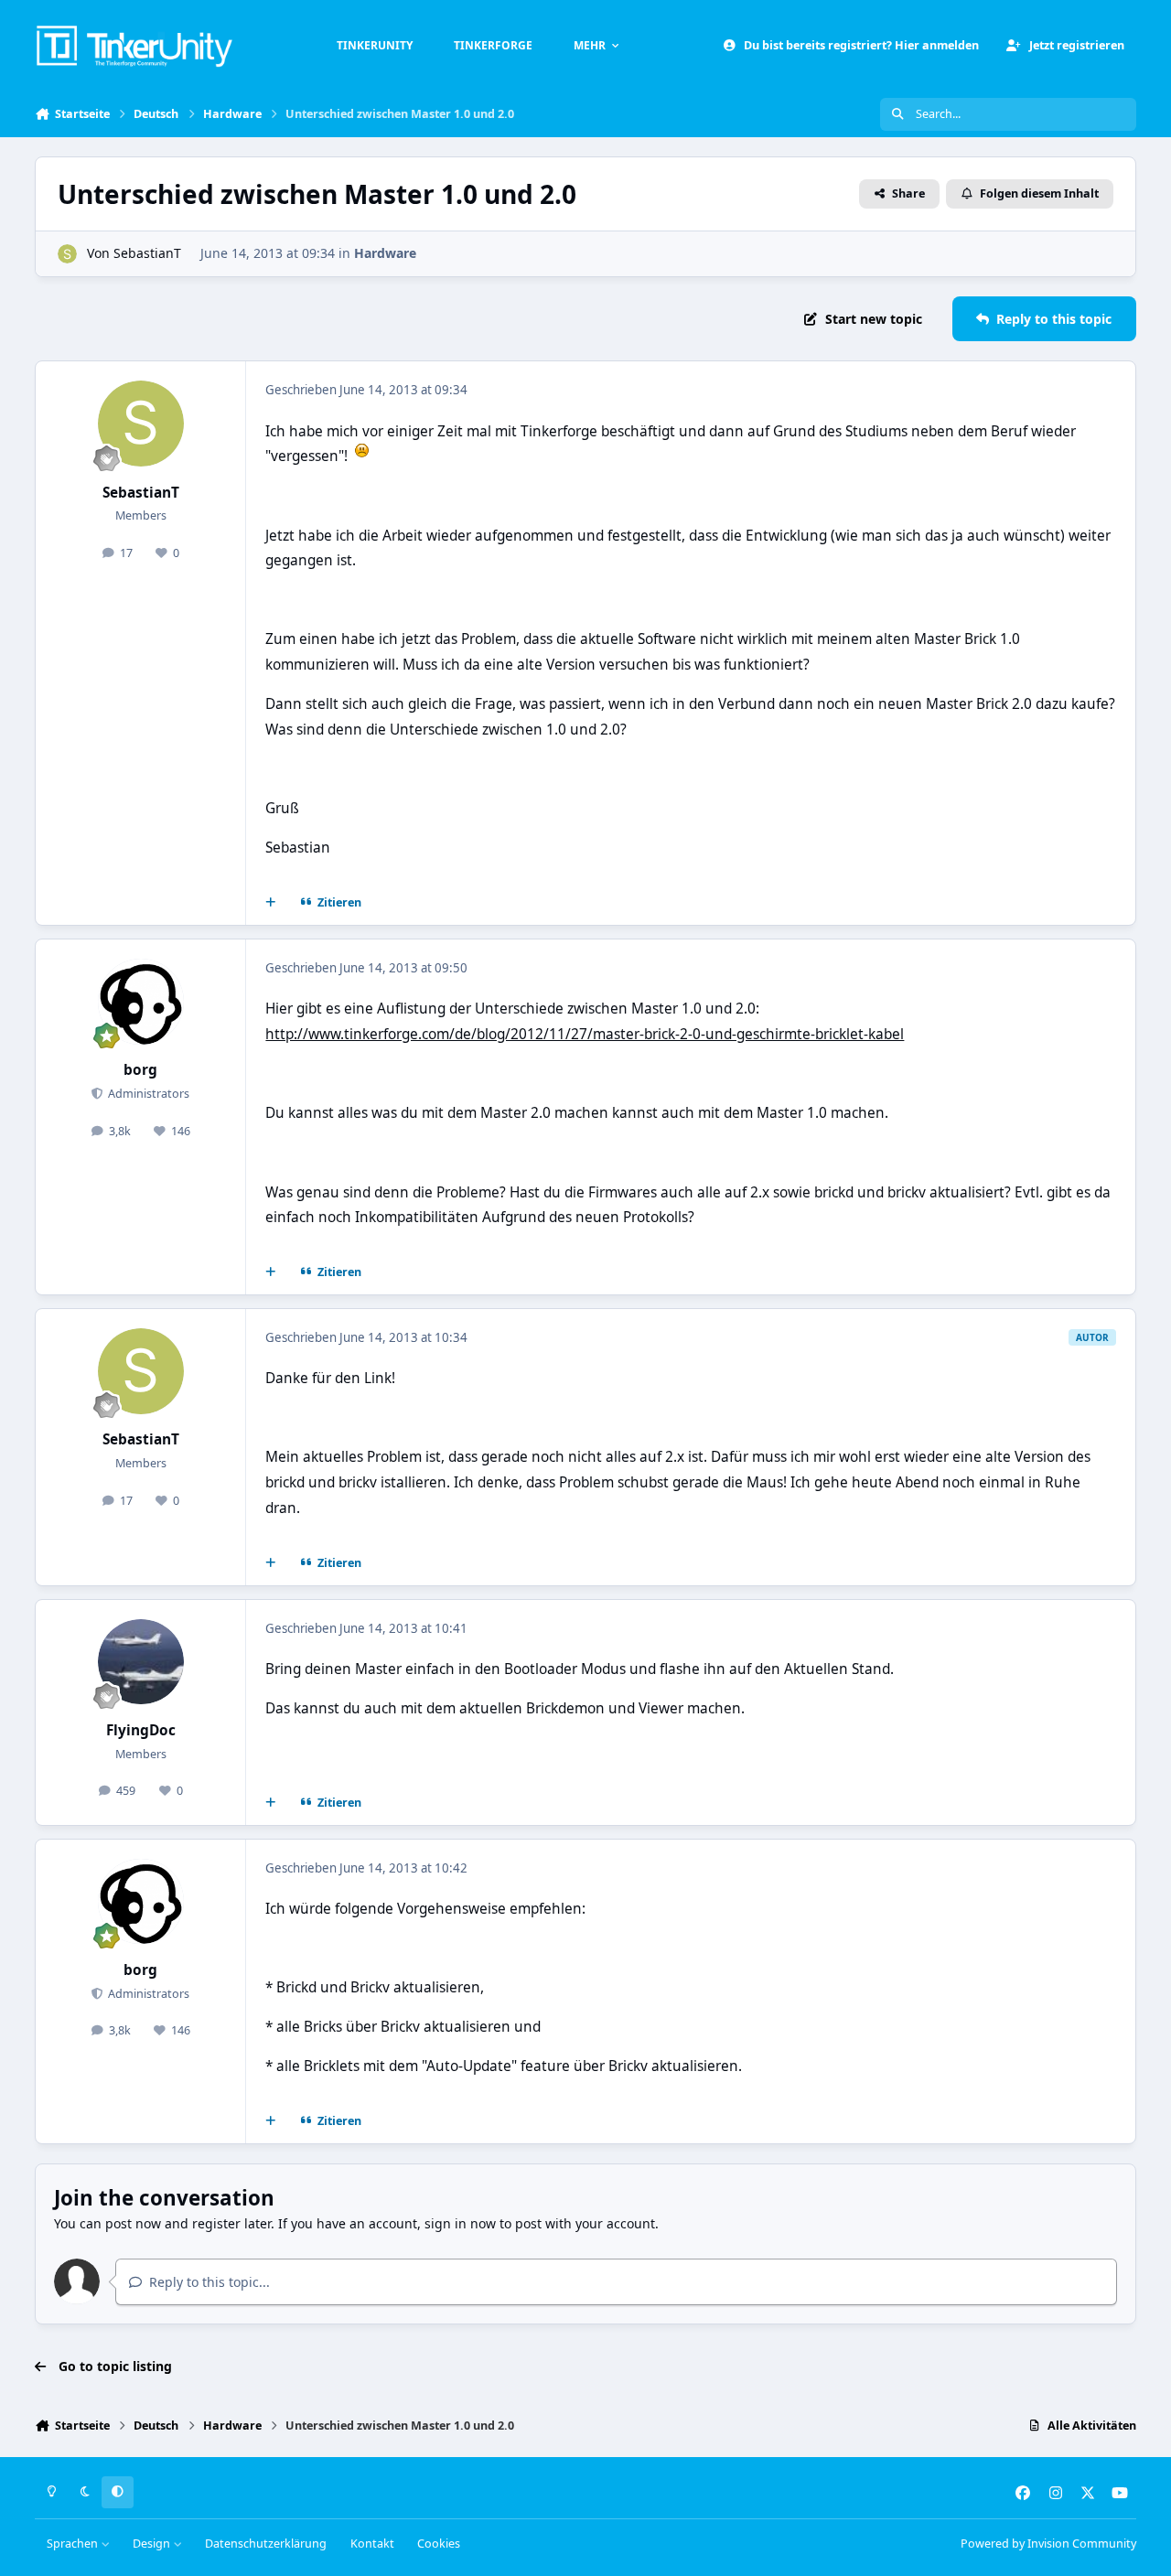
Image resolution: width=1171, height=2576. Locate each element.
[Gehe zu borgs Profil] (141, 1002)
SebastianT (147, 253)
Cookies (439, 2544)
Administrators (147, 1094)
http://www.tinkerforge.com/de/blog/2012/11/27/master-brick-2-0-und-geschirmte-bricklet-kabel (585, 1034)
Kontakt (372, 2544)
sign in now (460, 2223)
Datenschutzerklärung (266, 2544)
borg (140, 1070)
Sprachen (74, 2544)
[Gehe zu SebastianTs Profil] (67, 254)
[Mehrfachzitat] (271, 903)
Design (153, 2544)
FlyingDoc (141, 1730)
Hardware (385, 253)
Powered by (1048, 2544)
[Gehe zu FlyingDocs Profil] (141, 1662)
